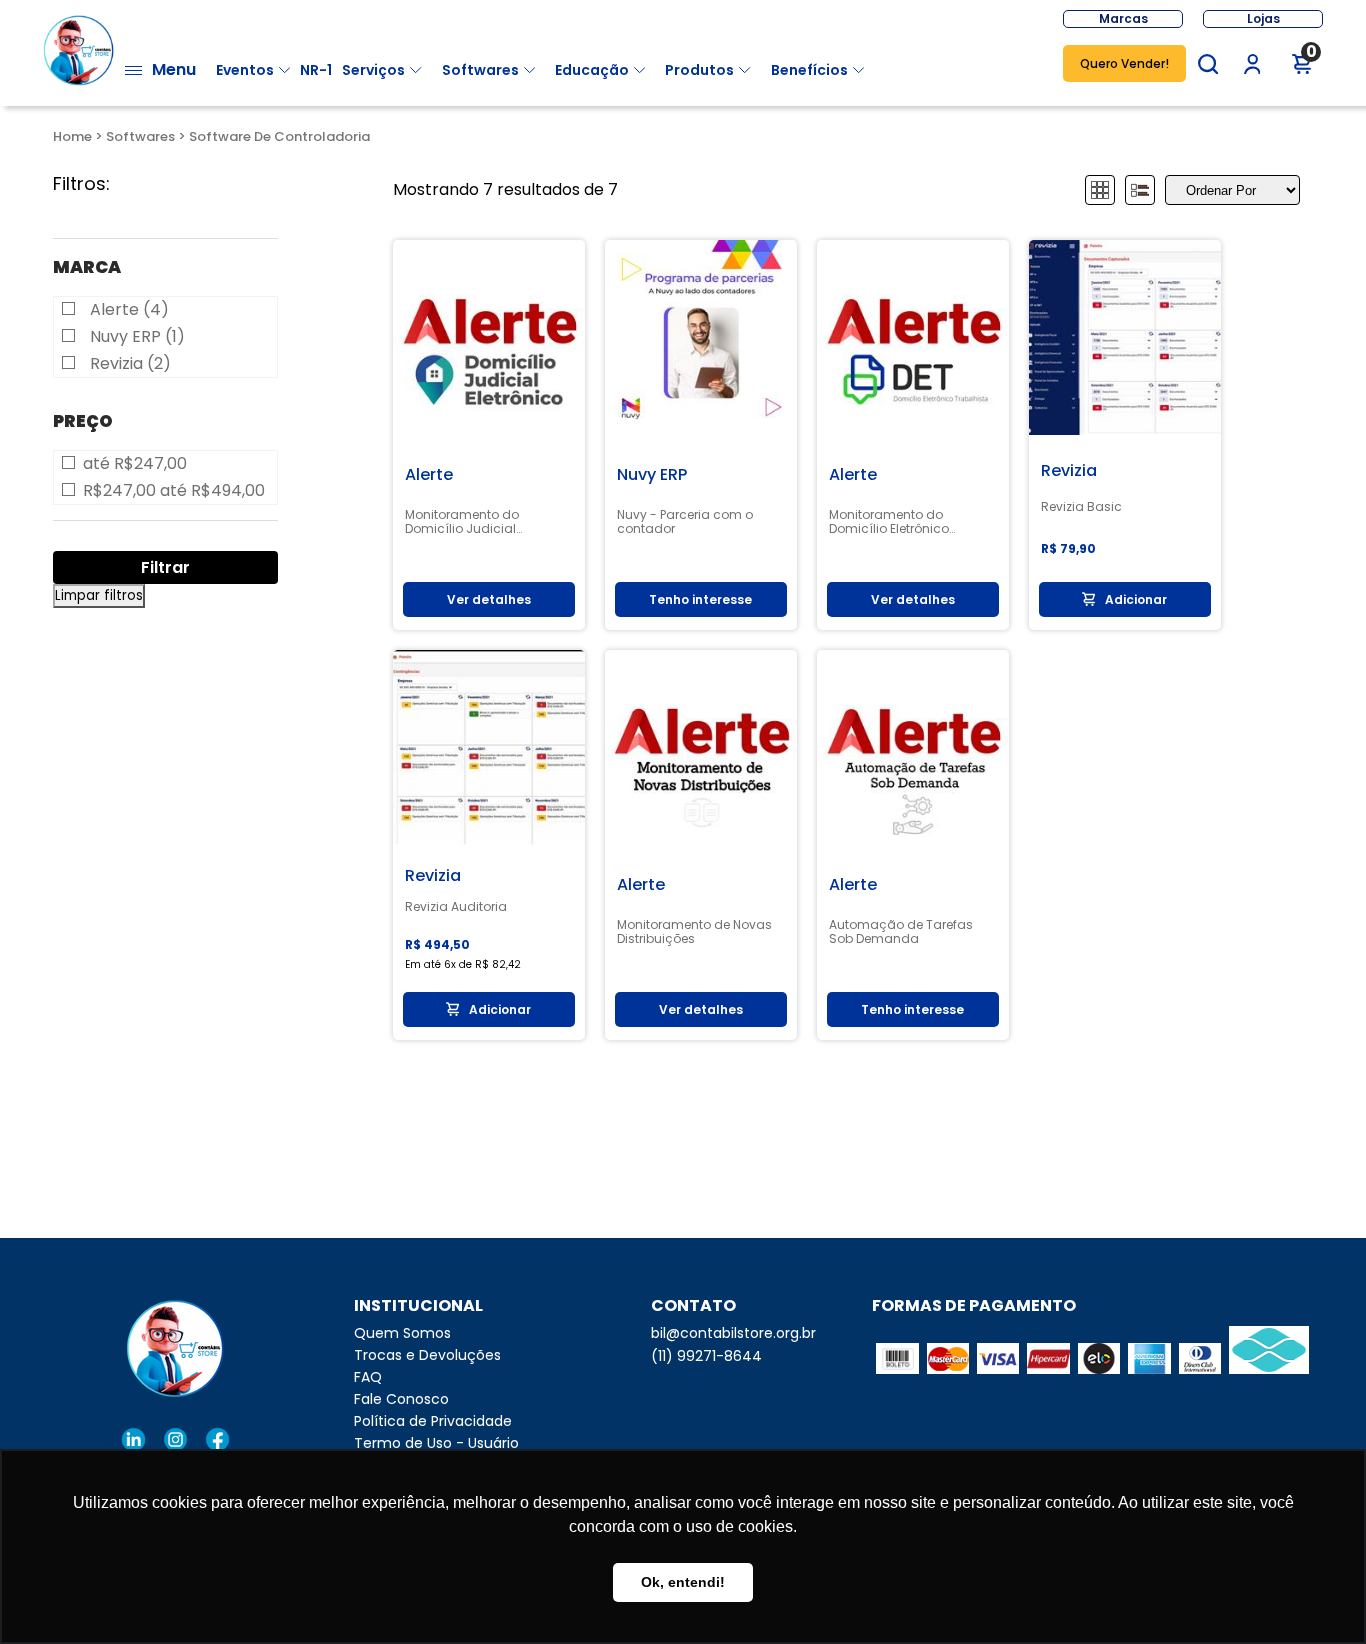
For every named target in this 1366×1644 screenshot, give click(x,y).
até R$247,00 (135, 464)
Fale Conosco (401, 1399)
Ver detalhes (489, 599)
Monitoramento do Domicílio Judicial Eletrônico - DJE (462, 522)
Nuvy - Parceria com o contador (685, 522)
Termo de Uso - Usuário (436, 1443)
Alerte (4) (129, 310)
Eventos (245, 70)
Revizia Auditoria (456, 907)
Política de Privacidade (433, 1421)
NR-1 (316, 70)
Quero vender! (1124, 63)
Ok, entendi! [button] (683, 1582)
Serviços (373, 70)
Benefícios (809, 70)
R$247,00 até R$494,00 (174, 491)
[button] (1208, 64)
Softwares (480, 70)
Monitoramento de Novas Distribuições (694, 932)
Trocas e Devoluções (427, 1355)
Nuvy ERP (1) (137, 337)
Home (72, 136)
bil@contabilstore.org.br (733, 1333)
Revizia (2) (130, 364)
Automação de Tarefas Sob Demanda (901, 932)
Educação (592, 70)
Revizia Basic (1081, 507)
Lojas (1263, 18)
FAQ (368, 1377)
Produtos (699, 70)
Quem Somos (402, 1333)
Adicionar (1136, 599)
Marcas (1123, 18)
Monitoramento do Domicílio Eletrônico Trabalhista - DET (889, 522)
